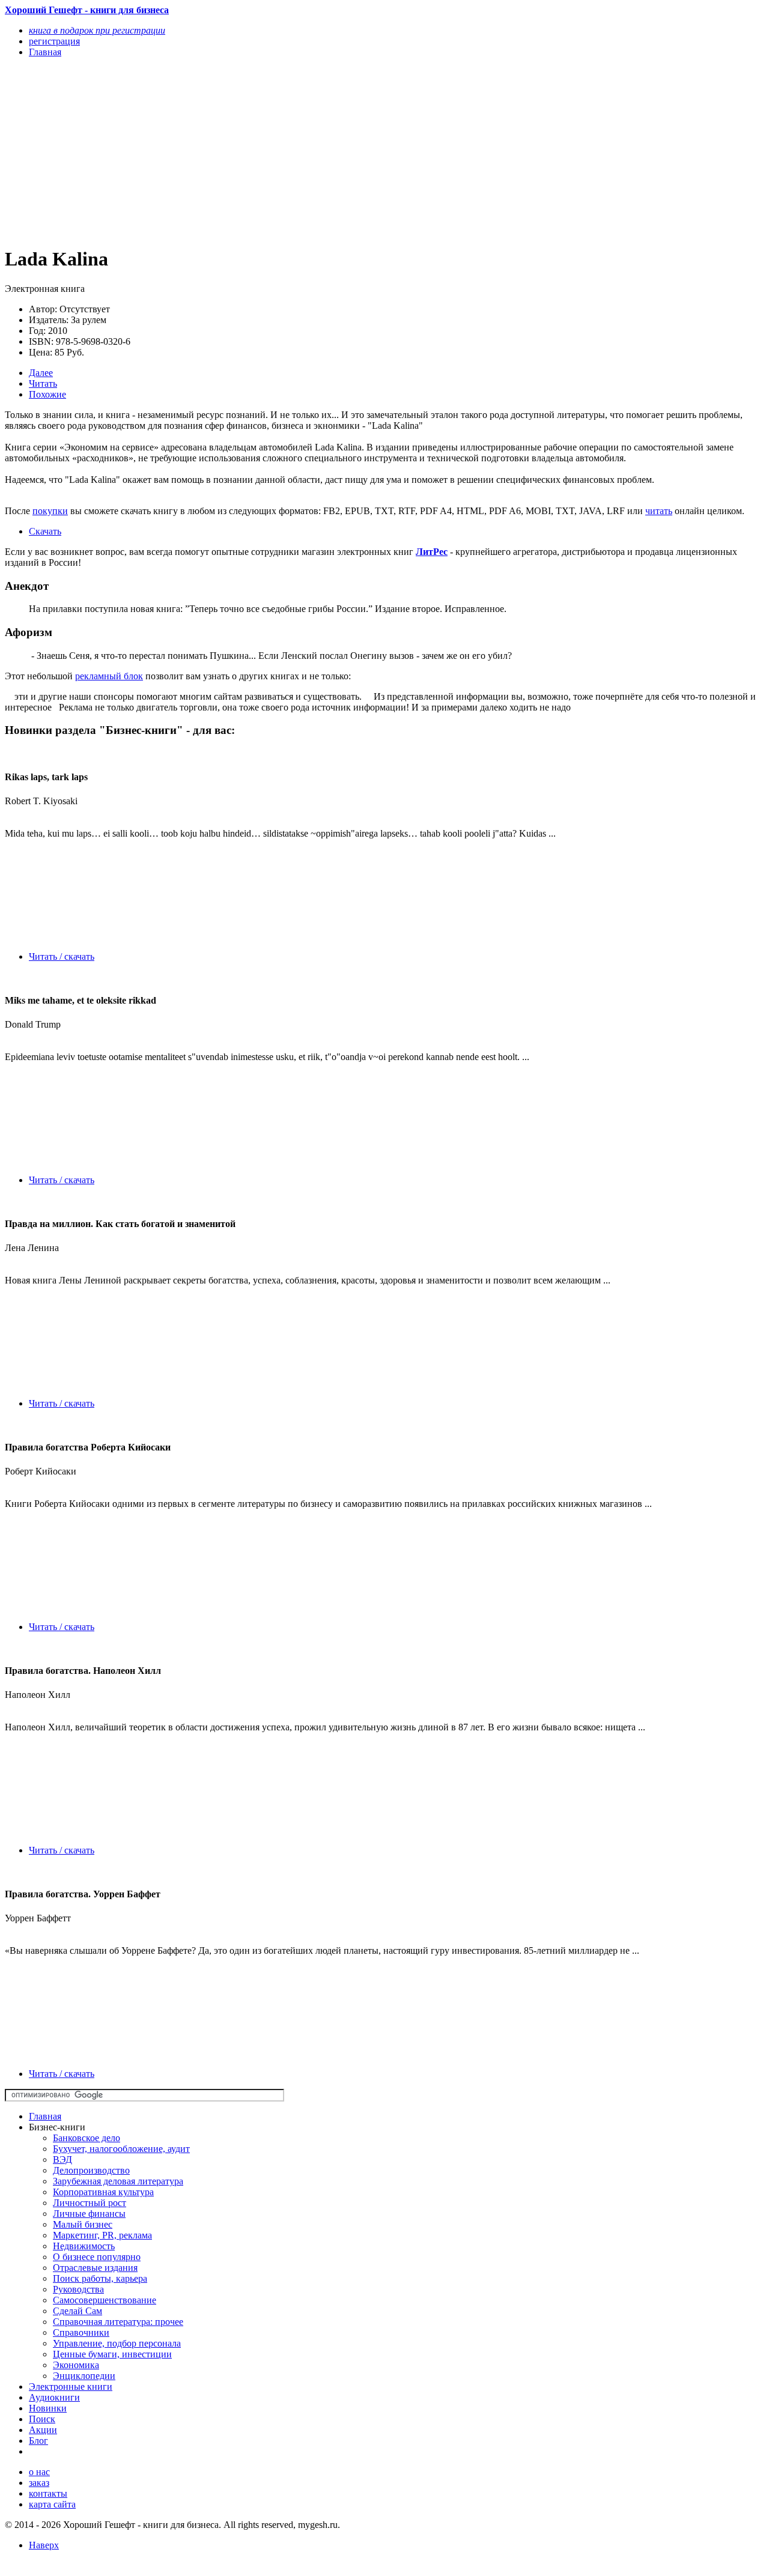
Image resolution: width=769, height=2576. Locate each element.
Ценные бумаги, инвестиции (112, 2354)
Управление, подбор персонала (117, 2343)
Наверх (44, 2545)
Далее (41, 373)
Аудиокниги (54, 2397)
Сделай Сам (78, 2311)
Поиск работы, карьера (100, 2278)
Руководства (78, 2289)
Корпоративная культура (103, 2192)
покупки (50, 511)
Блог (38, 2441)
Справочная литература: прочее (118, 2322)
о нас (39, 2472)
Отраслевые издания (95, 2268)
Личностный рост (90, 2203)
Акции (43, 2430)
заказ (39, 2483)
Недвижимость (84, 2246)
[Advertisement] (271, 151)
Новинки (48, 2408)
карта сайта (52, 2504)
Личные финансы (89, 2214)
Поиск (42, 2419)
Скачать (45, 531)
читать (659, 511)
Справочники (81, 2332)
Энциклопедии (84, 2376)
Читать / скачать (62, 956)
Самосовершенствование (105, 2300)
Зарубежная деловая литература (118, 2181)
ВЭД (62, 2159)
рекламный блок (109, 676)
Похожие (47, 394)
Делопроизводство (91, 2170)
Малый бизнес (83, 2224)
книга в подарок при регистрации (97, 30)
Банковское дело (87, 2138)
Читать (43, 383)
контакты (48, 2493)
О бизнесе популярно (97, 2257)
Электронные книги (71, 2387)
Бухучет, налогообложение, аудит (121, 2149)
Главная (45, 2116)
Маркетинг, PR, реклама (102, 2235)
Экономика (76, 2365)
